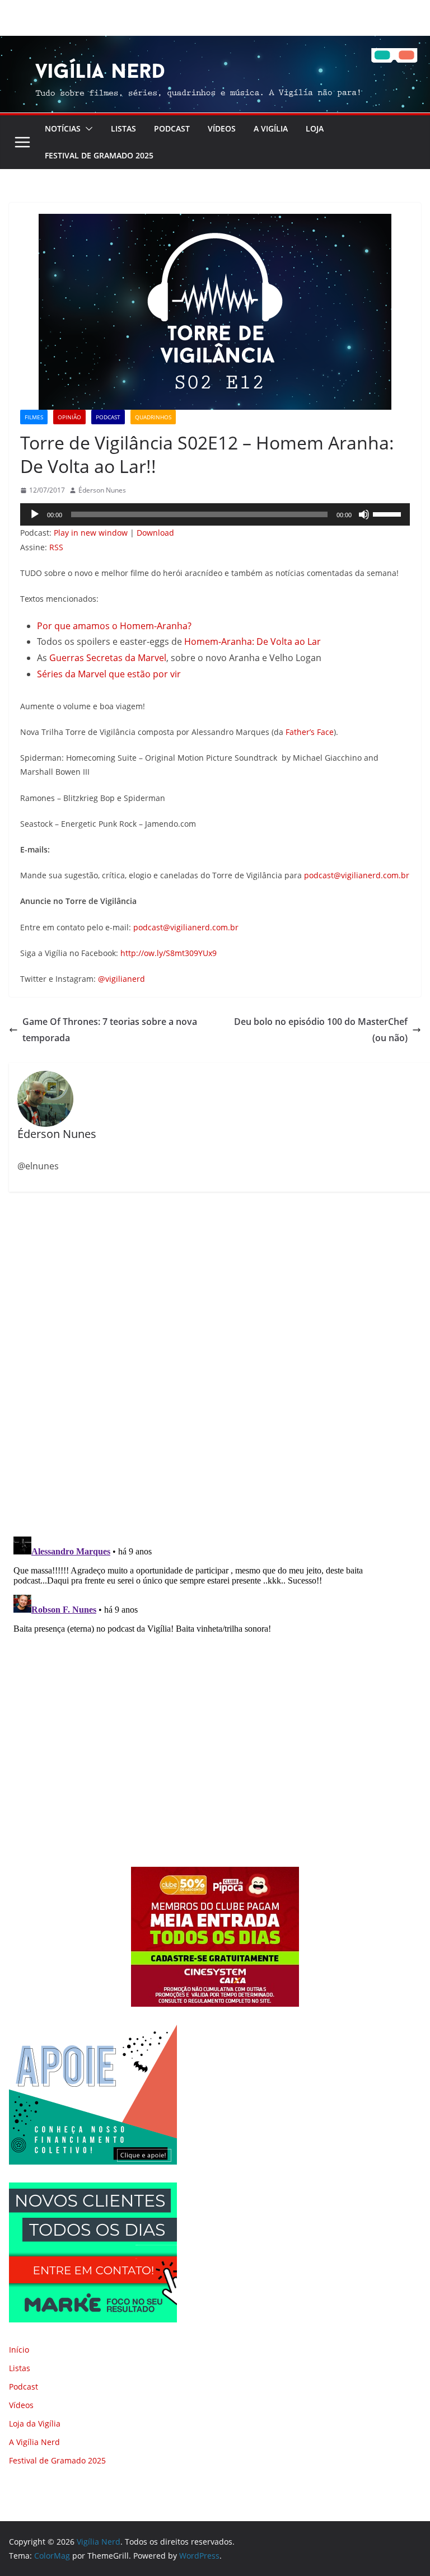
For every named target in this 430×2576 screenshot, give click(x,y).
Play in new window (91, 533)
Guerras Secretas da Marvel (108, 658)
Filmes (34, 417)
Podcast (172, 128)
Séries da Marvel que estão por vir (109, 674)
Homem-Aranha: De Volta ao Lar (253, 641)
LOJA (315, 128)
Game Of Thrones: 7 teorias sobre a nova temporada (110, 1030)
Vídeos (222, 128)
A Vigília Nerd (34, 2442)
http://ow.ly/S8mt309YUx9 (169, 953)
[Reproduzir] (35, 514)
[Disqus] (215, 1365)
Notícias (63, 128)
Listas (123, 128)
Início (19, 2350)
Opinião (69, 417)
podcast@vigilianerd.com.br (357, 875)
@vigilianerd (121, 979)
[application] (215, 514)
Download (155, 533)
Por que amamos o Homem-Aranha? (114, 626)
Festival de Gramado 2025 (99, 155)
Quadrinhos (153, 417)
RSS (56, 547)
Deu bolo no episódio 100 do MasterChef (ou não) (321, 1030)
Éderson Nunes (102, 490)
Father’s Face (310, 732)
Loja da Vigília (35, 2423)
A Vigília (271, 128)
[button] (87, 129)
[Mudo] (364, 514)
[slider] (389, 513)
